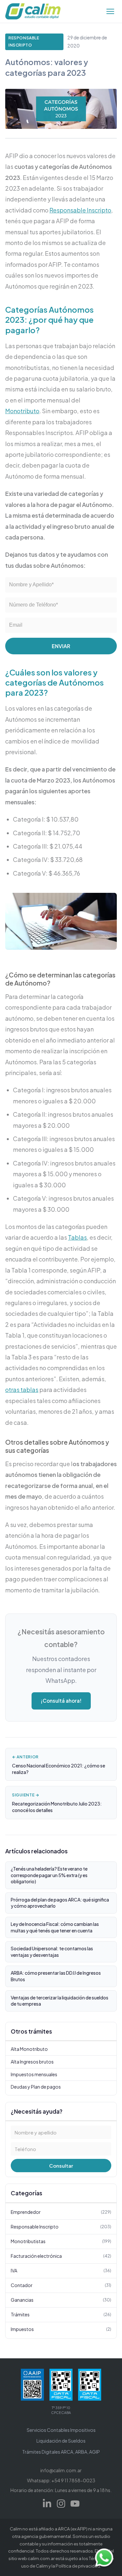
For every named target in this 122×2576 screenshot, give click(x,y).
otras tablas (22, 1390)
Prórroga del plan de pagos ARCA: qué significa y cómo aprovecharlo (60, 1903)
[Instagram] (61, 2504)
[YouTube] (75, 2504)
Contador (61, 2285)
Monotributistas (61, 2241)
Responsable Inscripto (24, 41)
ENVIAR (61, 646)
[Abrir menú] (110, 11)
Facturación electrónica (61, 2256)
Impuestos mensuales (34, 2074)
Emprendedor (61, 2212)
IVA (61, 2270)
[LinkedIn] (47, 2504)
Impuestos (61, 2329)
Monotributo (22, 411)
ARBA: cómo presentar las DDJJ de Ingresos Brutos (56, 1976)
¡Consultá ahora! (61, 1701)
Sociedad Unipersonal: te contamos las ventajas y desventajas (52, 1952)
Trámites (61, 2314)
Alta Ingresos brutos (32, 2062)
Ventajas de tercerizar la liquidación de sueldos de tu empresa (60, 2001)
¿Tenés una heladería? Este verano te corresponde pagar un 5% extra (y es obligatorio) (49, 1875)
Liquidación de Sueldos (61, 2441)
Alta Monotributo (29, 2049)
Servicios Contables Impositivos (61, 2430)
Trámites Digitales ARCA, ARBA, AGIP (61, 2452)
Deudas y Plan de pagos (36, 2087)
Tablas (77, 1237)
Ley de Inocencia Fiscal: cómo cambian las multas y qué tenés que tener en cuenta (55, 1927)
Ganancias (61, 2300)
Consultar (61, 2166)
